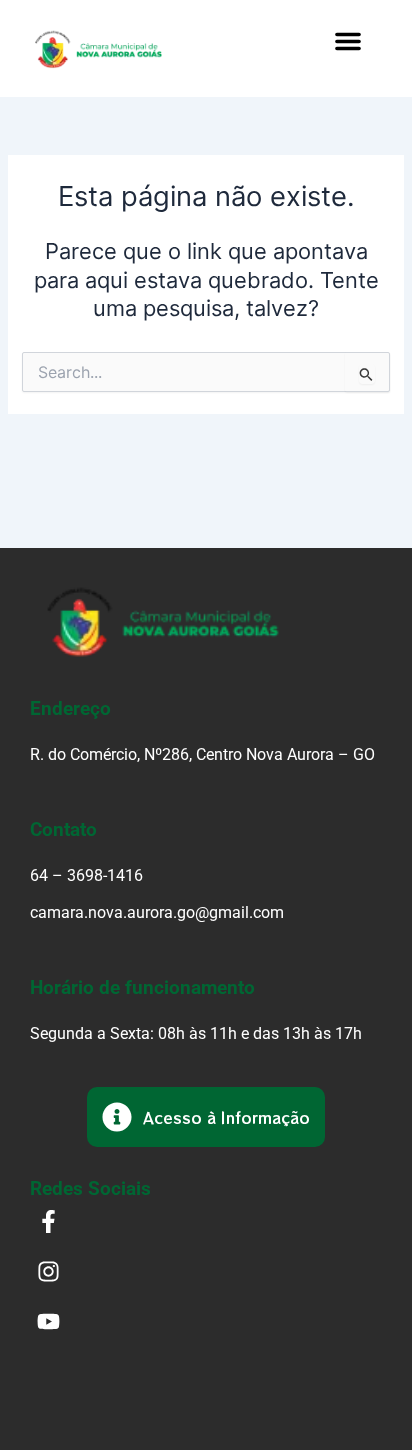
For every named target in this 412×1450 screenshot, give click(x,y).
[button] (348, 41)
